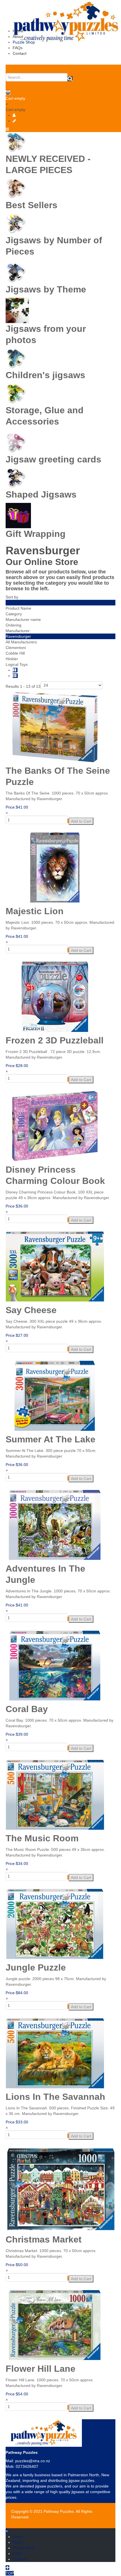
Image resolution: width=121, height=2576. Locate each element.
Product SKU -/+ (20, 603)
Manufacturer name (23, 619)
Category (14, 614)
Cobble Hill (15, 653)
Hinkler (12, 659)
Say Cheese (31, 1310)
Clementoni (16, 648)
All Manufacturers (21, 642)
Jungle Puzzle (36, 1967)
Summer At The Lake (51, 1439)
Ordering (14, 625)
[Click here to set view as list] (15, 676)
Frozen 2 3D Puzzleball (55, 1040)
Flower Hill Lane (41, 2369)
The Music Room (42, 1838)
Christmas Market (44, 2239)
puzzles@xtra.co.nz (33, 2461)
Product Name (18, 608)
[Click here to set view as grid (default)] (15, 670)
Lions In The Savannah (55, 2097)
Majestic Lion (35, 911)
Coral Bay (27, 1709)
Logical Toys (17, 664)
